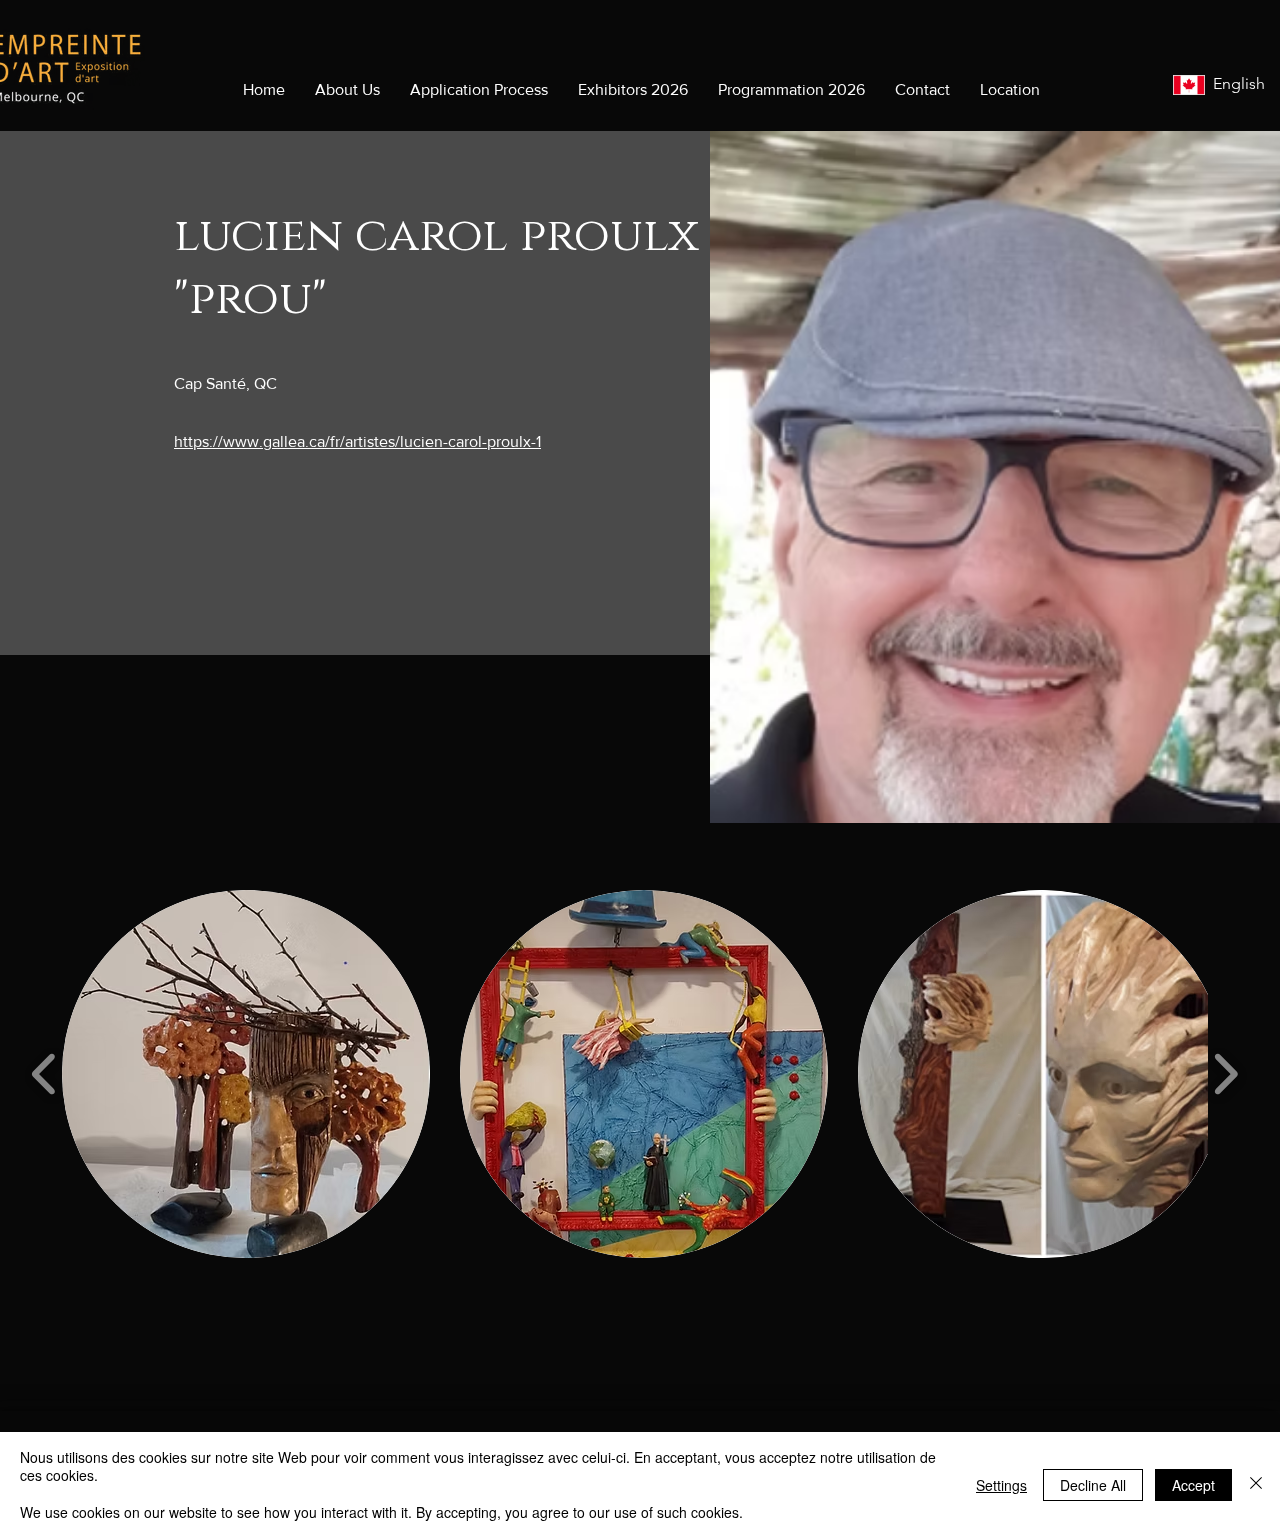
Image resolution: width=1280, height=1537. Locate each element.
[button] (246, 1074)
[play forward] (1225, 1074)
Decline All (1093, 1485)
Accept (1193, 1485)
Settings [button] (1001, 1485)
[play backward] (44, 1074)
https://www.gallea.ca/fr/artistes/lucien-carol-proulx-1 (357, 441)
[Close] (1256, 1484)
